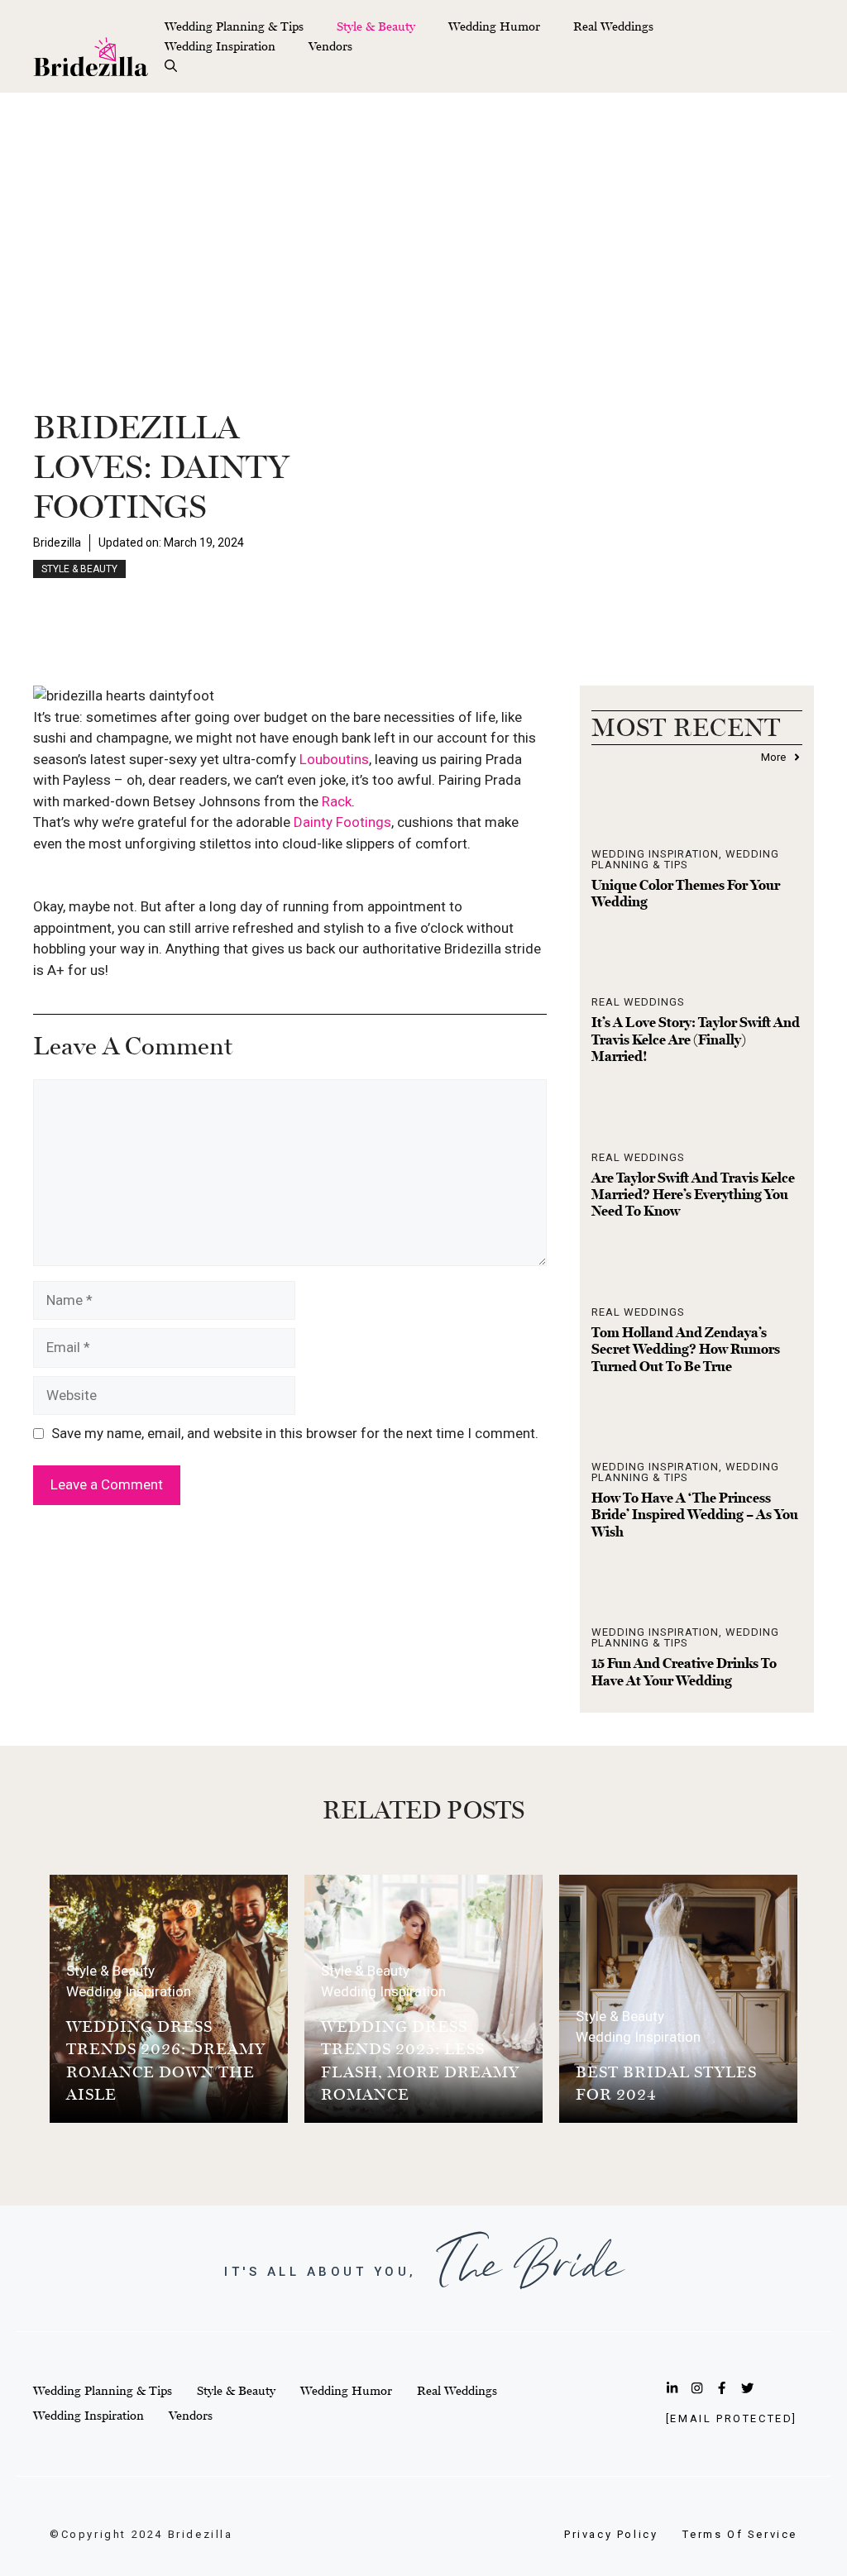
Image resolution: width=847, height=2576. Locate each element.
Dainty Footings (342, 822)
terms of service (740, 2534)
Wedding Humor (494, 26)
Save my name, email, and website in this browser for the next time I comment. (295, 1433)
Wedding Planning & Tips (234, 26)
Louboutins (334, 759)
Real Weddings (613, 26)
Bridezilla (57, 542)
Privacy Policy (611, 2534)
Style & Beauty (376, 26)
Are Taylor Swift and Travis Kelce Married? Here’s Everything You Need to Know (693, 1195)
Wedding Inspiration (220, 46)
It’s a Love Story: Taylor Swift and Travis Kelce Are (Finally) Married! (696, 1039)
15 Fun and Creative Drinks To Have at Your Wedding (684, 1671)
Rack (337, 801)
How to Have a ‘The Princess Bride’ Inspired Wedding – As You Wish (695, 1515)
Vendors (330, 46)
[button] (171, 66)
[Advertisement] (423, 217)
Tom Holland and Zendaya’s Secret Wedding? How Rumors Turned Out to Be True (686, 1349)
